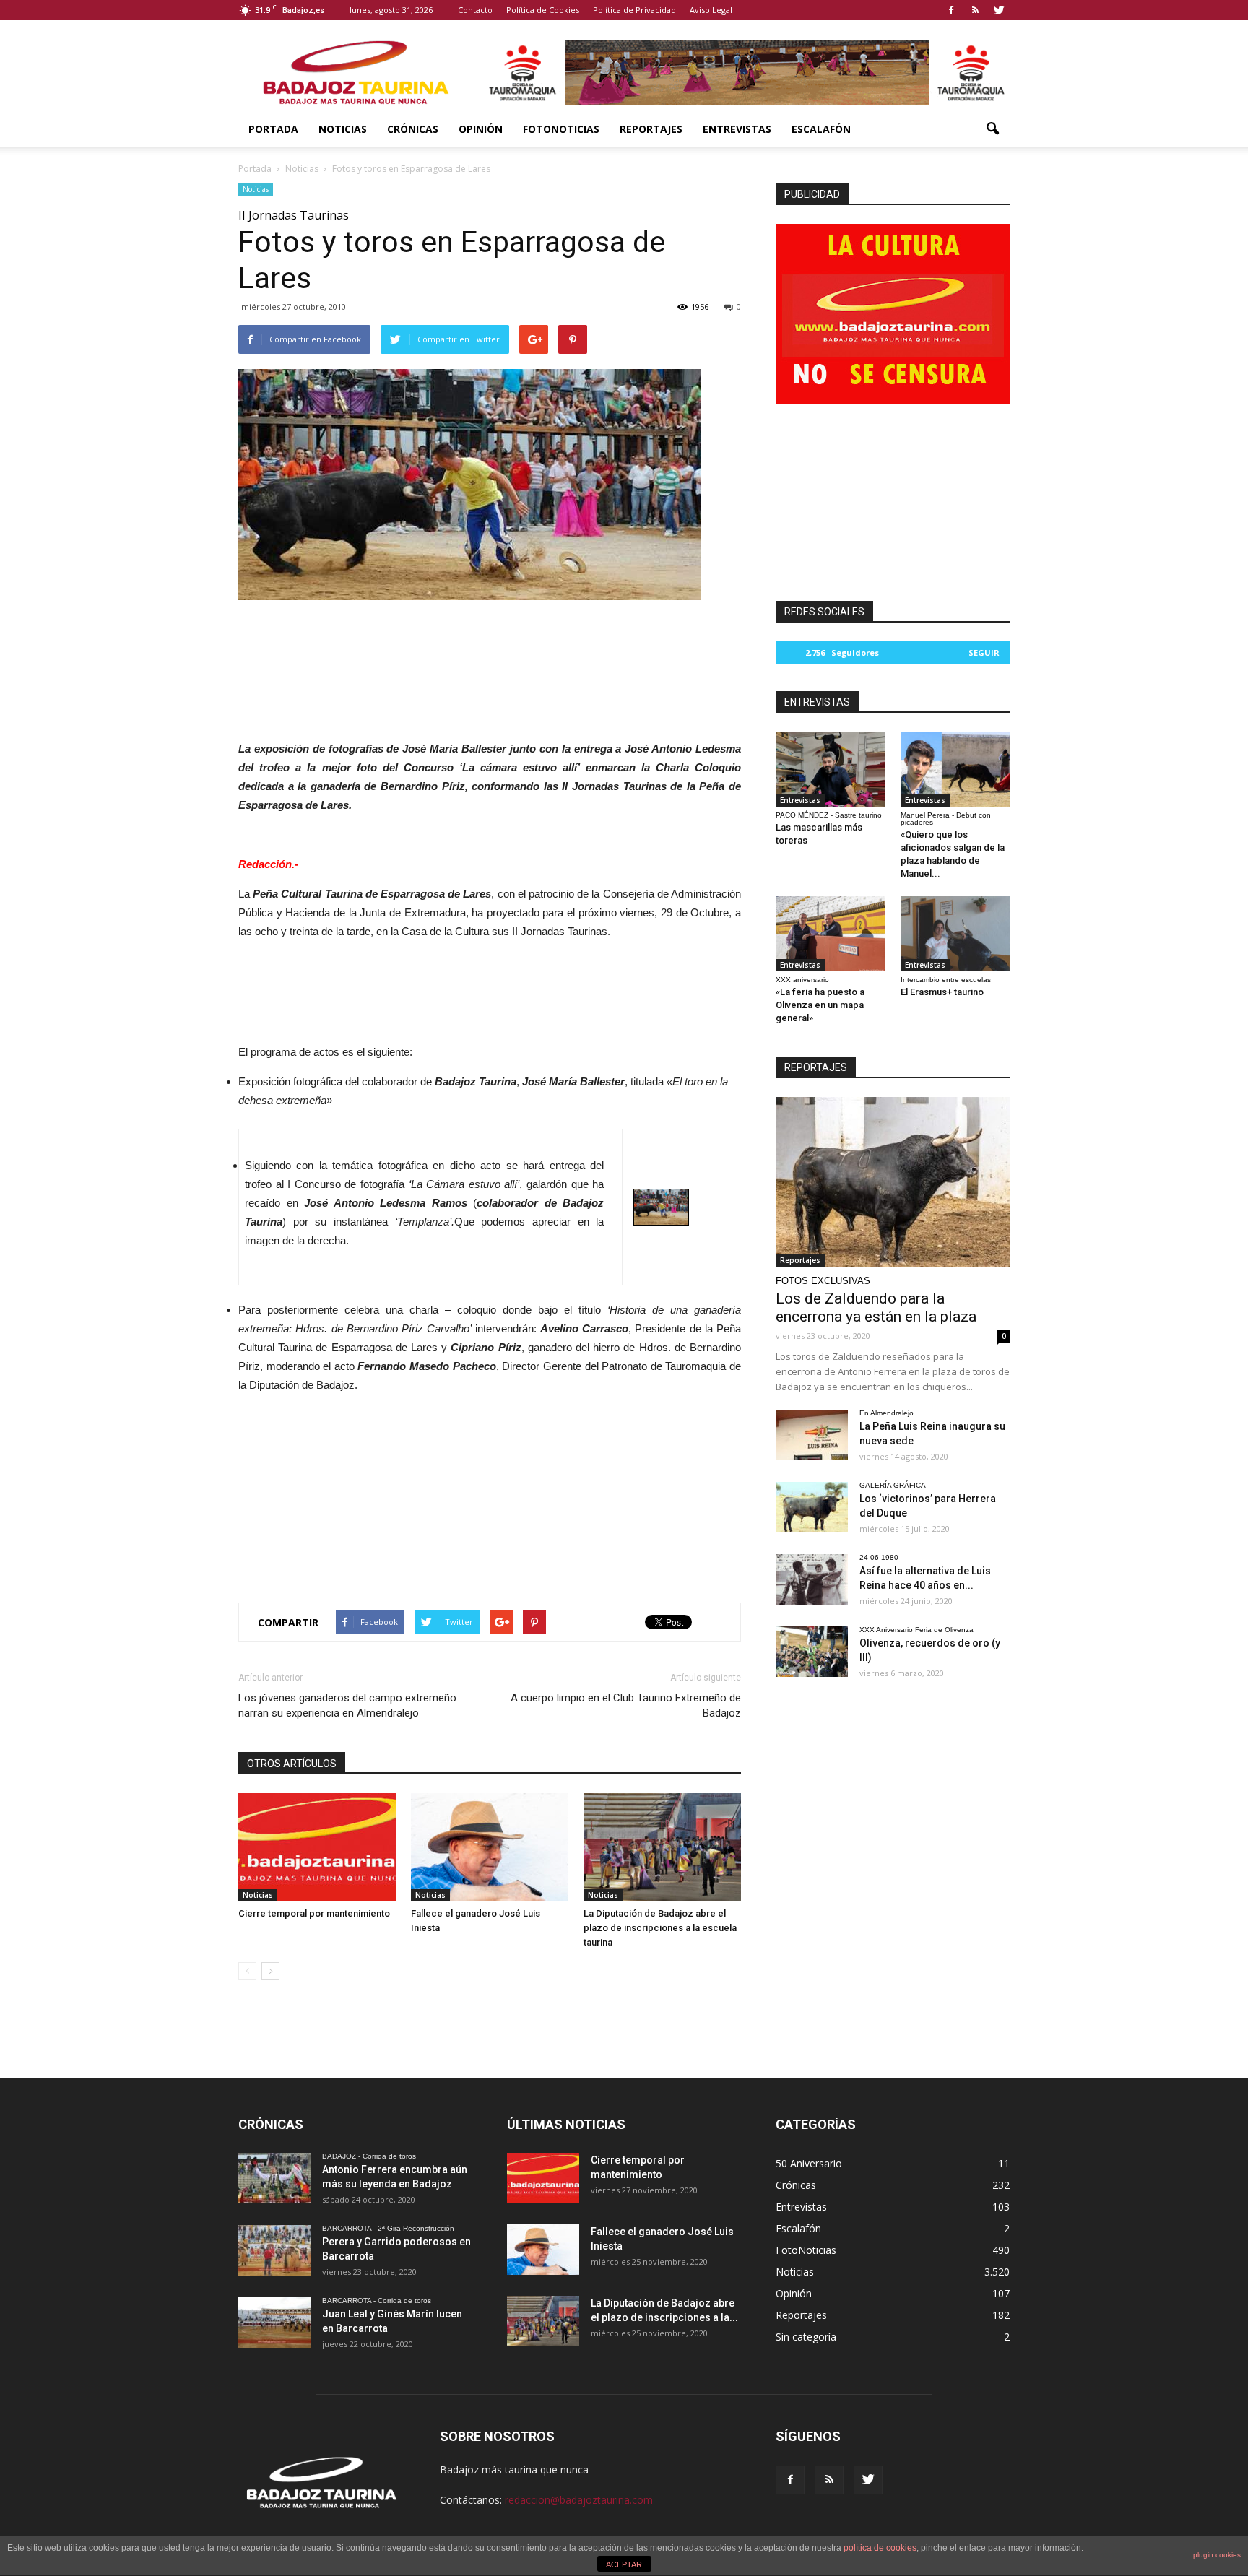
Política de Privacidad (634, 10)
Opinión (481, 129)
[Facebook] (951, 10)
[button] (992, 129)
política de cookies (880, 2548)
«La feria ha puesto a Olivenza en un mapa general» (820, 1005)
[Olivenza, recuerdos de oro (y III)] (812, 1652)
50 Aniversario (809, 2163)
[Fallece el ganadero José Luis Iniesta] (490, 1847)
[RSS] (975, 10)
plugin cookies (1217, 2555)
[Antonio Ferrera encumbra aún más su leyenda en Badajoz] (274, 2178)
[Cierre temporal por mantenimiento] (317, 1847)
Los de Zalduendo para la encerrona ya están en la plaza (876, 1307)
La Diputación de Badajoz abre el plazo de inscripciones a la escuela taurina (660, 1928)
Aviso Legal (711, 10)
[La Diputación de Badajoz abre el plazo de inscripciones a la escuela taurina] (662, 1847)
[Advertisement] (490, 651)
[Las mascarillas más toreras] (831, 769)
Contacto (475, 10)
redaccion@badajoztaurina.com (579, 2500)
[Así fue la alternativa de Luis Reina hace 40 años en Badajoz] (812, 1579)
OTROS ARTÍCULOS (292, 1764)
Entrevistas (737, 129)
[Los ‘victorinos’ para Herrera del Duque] (812, 1507)
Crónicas (413, 129)
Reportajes (651, 129)
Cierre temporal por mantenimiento (314, 1913)
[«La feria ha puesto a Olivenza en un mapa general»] (831, 934)
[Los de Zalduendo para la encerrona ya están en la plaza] (893, 1182)
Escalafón (821, 129)
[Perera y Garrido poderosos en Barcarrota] (274, 2250)
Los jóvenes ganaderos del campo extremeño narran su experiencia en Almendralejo (347, 1705)
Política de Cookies (543, 10)
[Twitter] (999, 10)
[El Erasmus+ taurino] (955, 934)
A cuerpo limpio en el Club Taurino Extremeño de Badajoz (626, 1705)
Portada (273, 129)
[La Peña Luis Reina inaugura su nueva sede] (812, 1435)
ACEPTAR (624, 2564)
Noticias (343, 129)
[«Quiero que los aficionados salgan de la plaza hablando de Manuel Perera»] (955, 769)
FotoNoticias (561, 129)
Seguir (984, 652)
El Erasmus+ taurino (942, 992)
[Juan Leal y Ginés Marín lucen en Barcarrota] (274, 2323)
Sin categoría (806, 2337)
